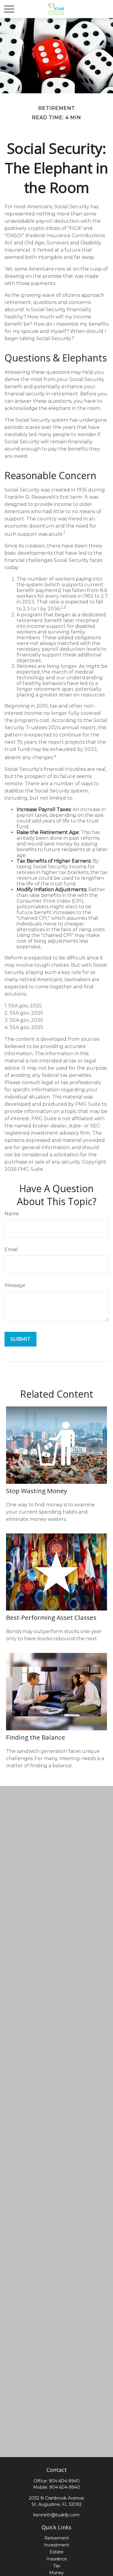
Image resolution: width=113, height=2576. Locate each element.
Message (15, 1285)
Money (56, 2573)
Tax (56, 2566)
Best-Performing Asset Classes (51, 1617)
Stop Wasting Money (36, 1491)
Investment (56, 2545)
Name (12, 1214)
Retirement (57, 2538)
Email (11, 1249)
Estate (57, 2552)
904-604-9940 (64, 2481)
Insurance (57, 2559)
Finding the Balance (36, 1737)
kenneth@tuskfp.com (56, 2515)
